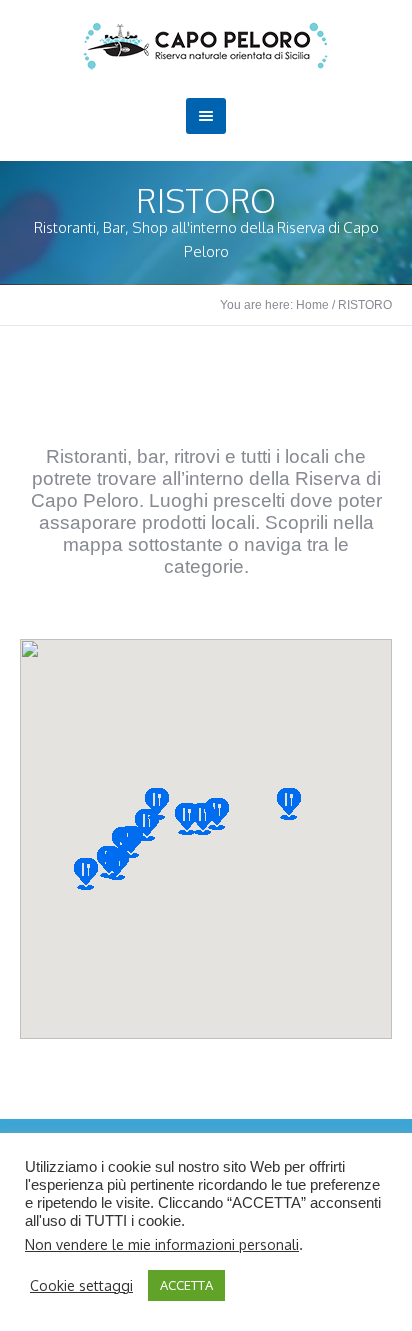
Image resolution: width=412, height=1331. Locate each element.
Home (312, 305)
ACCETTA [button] (186, 1285)
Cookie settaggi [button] (81, 1285)
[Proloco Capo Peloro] (206, 45)
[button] (289, 804)
